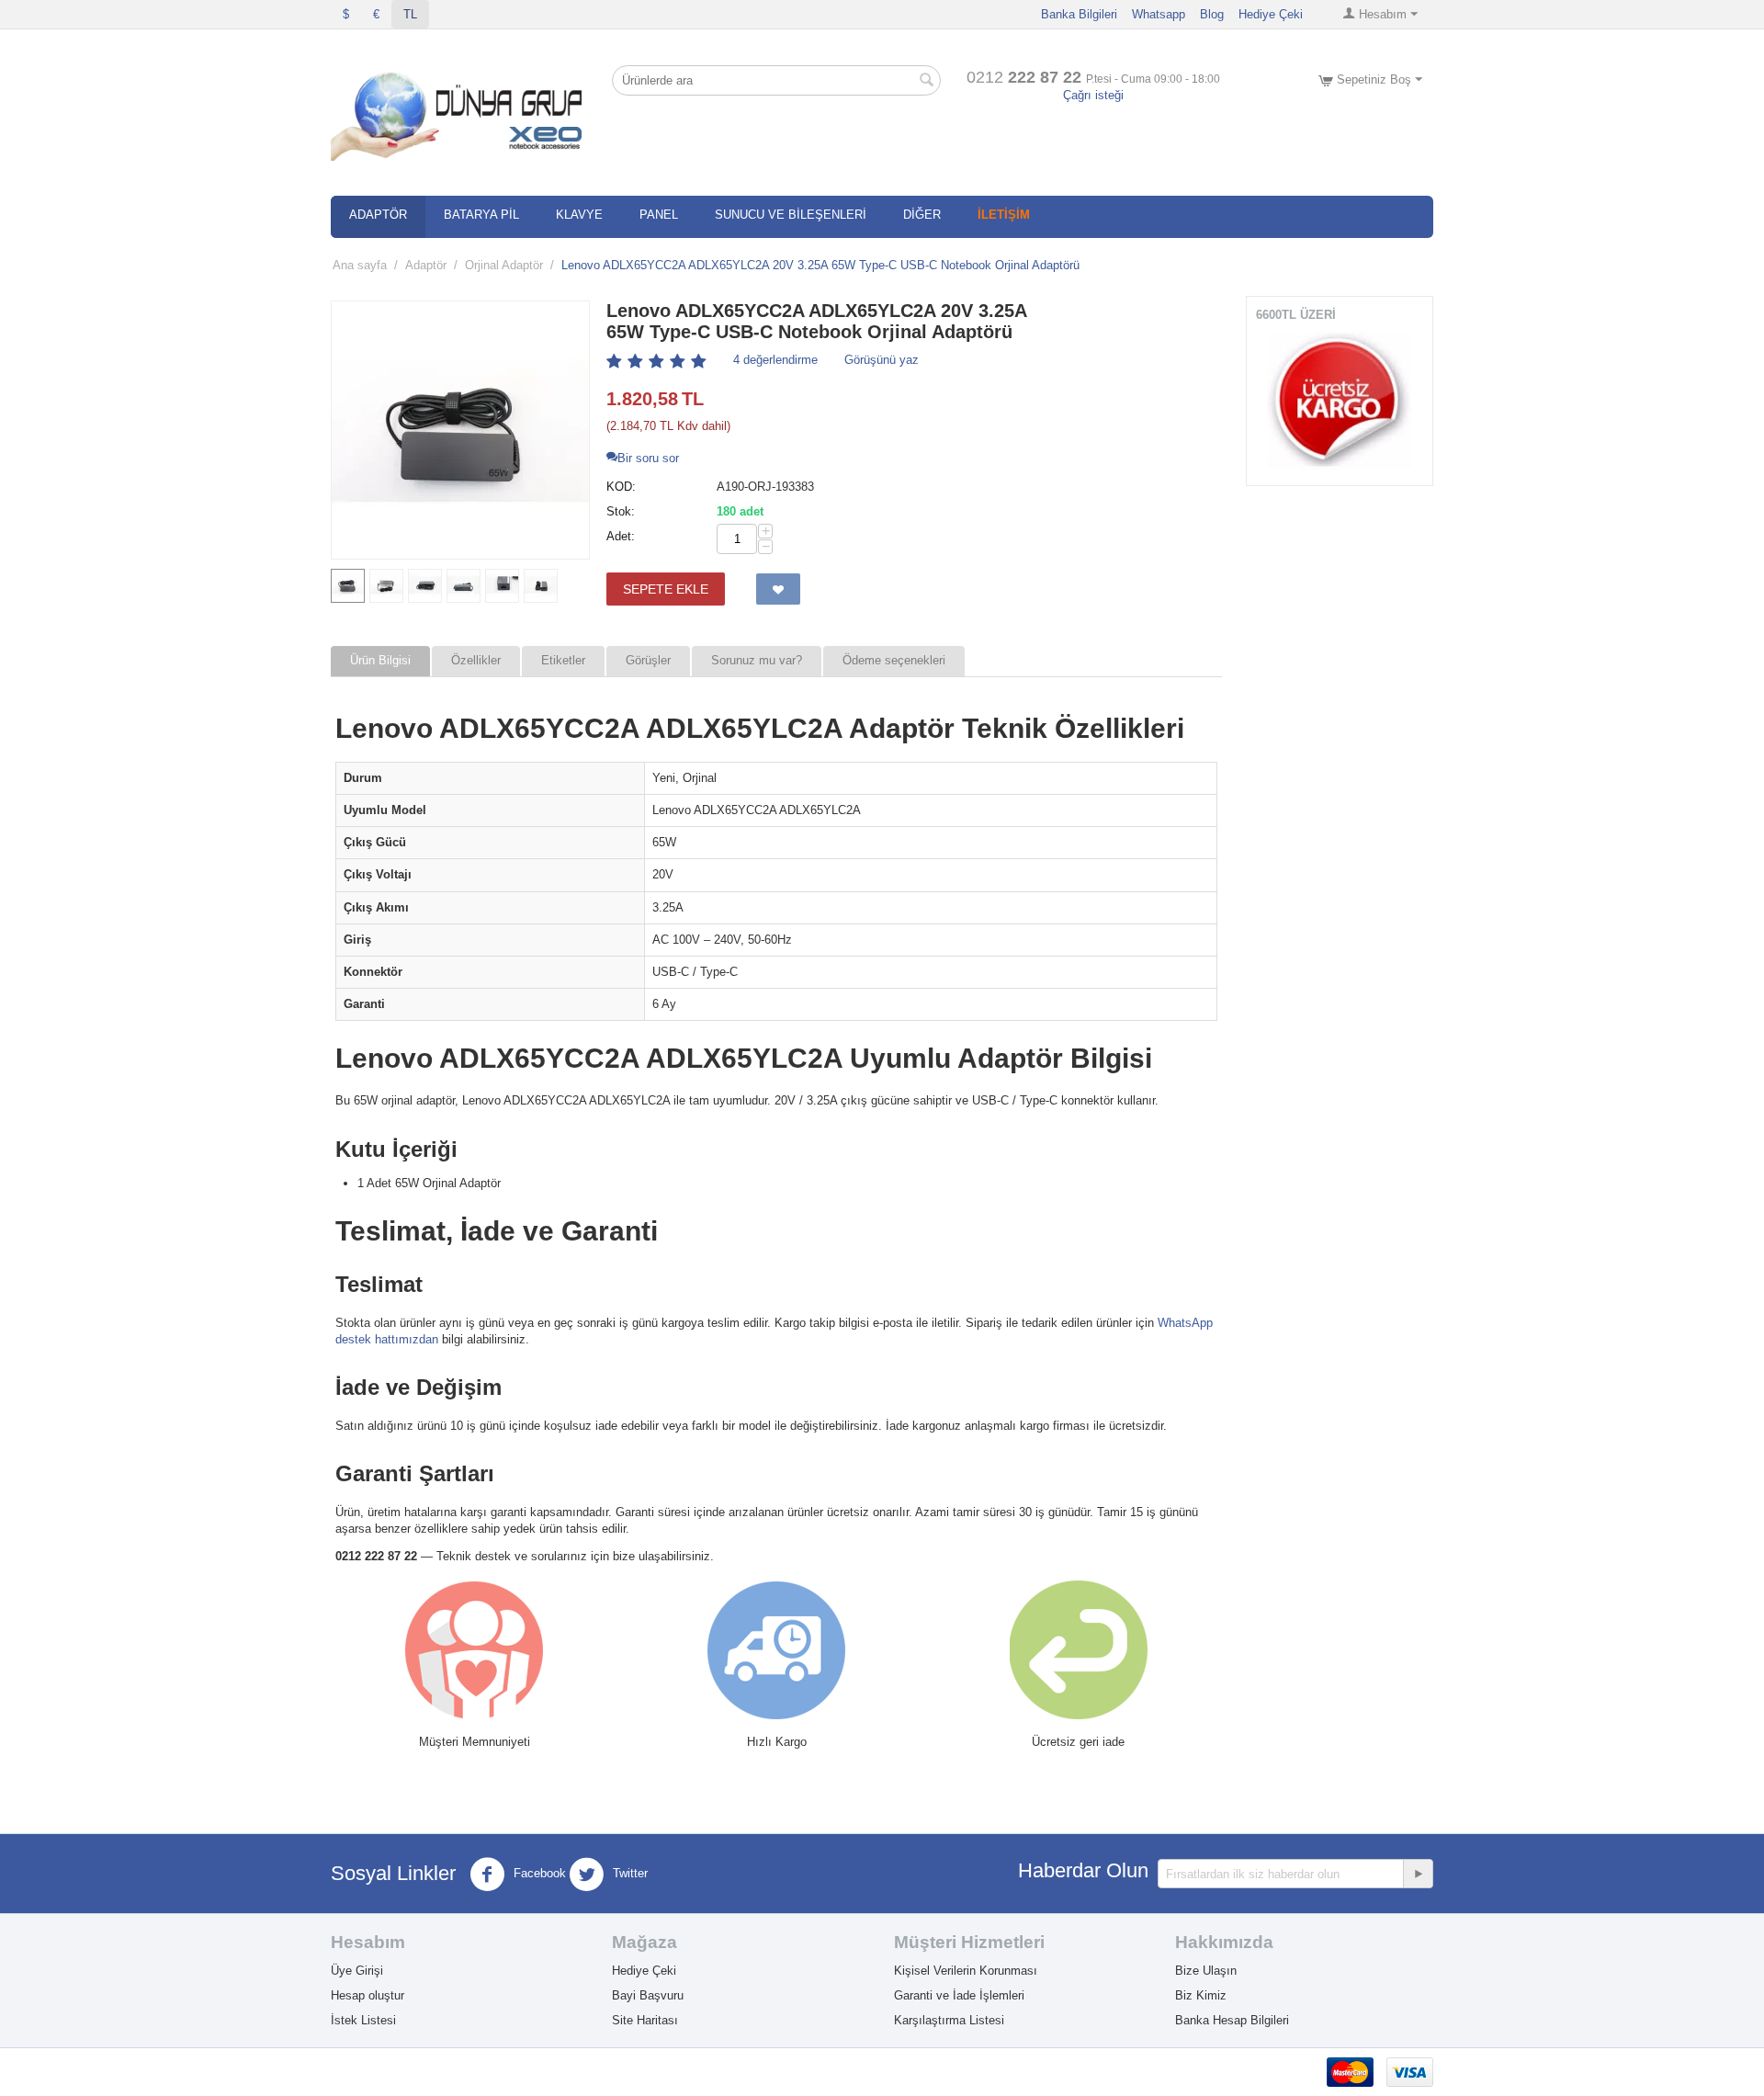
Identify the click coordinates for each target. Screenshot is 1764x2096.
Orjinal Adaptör (504, 265)
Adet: (621, 536)
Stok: (621, 511)
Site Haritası (645, 2020)
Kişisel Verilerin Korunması (966, 1971)
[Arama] (927, 82)
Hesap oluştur (367, 1995)
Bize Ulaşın (1206, 1971)
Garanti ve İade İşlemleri (959, 1995)
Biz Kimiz (1201, 1995)
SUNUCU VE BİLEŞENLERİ (791, 215)
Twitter (628, 1874)
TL (410, 14)
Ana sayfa (360, 265)
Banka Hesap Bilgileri (1232, 2020)
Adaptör (426, 265)
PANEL (659, 215)
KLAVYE (579, 215)
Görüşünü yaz (882, 360)
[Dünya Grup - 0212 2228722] (460, 113)
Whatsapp (1159, 14)
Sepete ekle (666, 589)
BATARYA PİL (481, 215)
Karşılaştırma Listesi (949, 2020)
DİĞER (922, 215)
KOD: (621, 487)
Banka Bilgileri (1079, 14)
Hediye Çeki (1271, 14)
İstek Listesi (363, 2020)
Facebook (538, 1874)
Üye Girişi (357, 1971)
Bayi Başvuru (648, 1995)
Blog (1212, 14)
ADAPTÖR (378, 215)
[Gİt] (1418, 1874)
